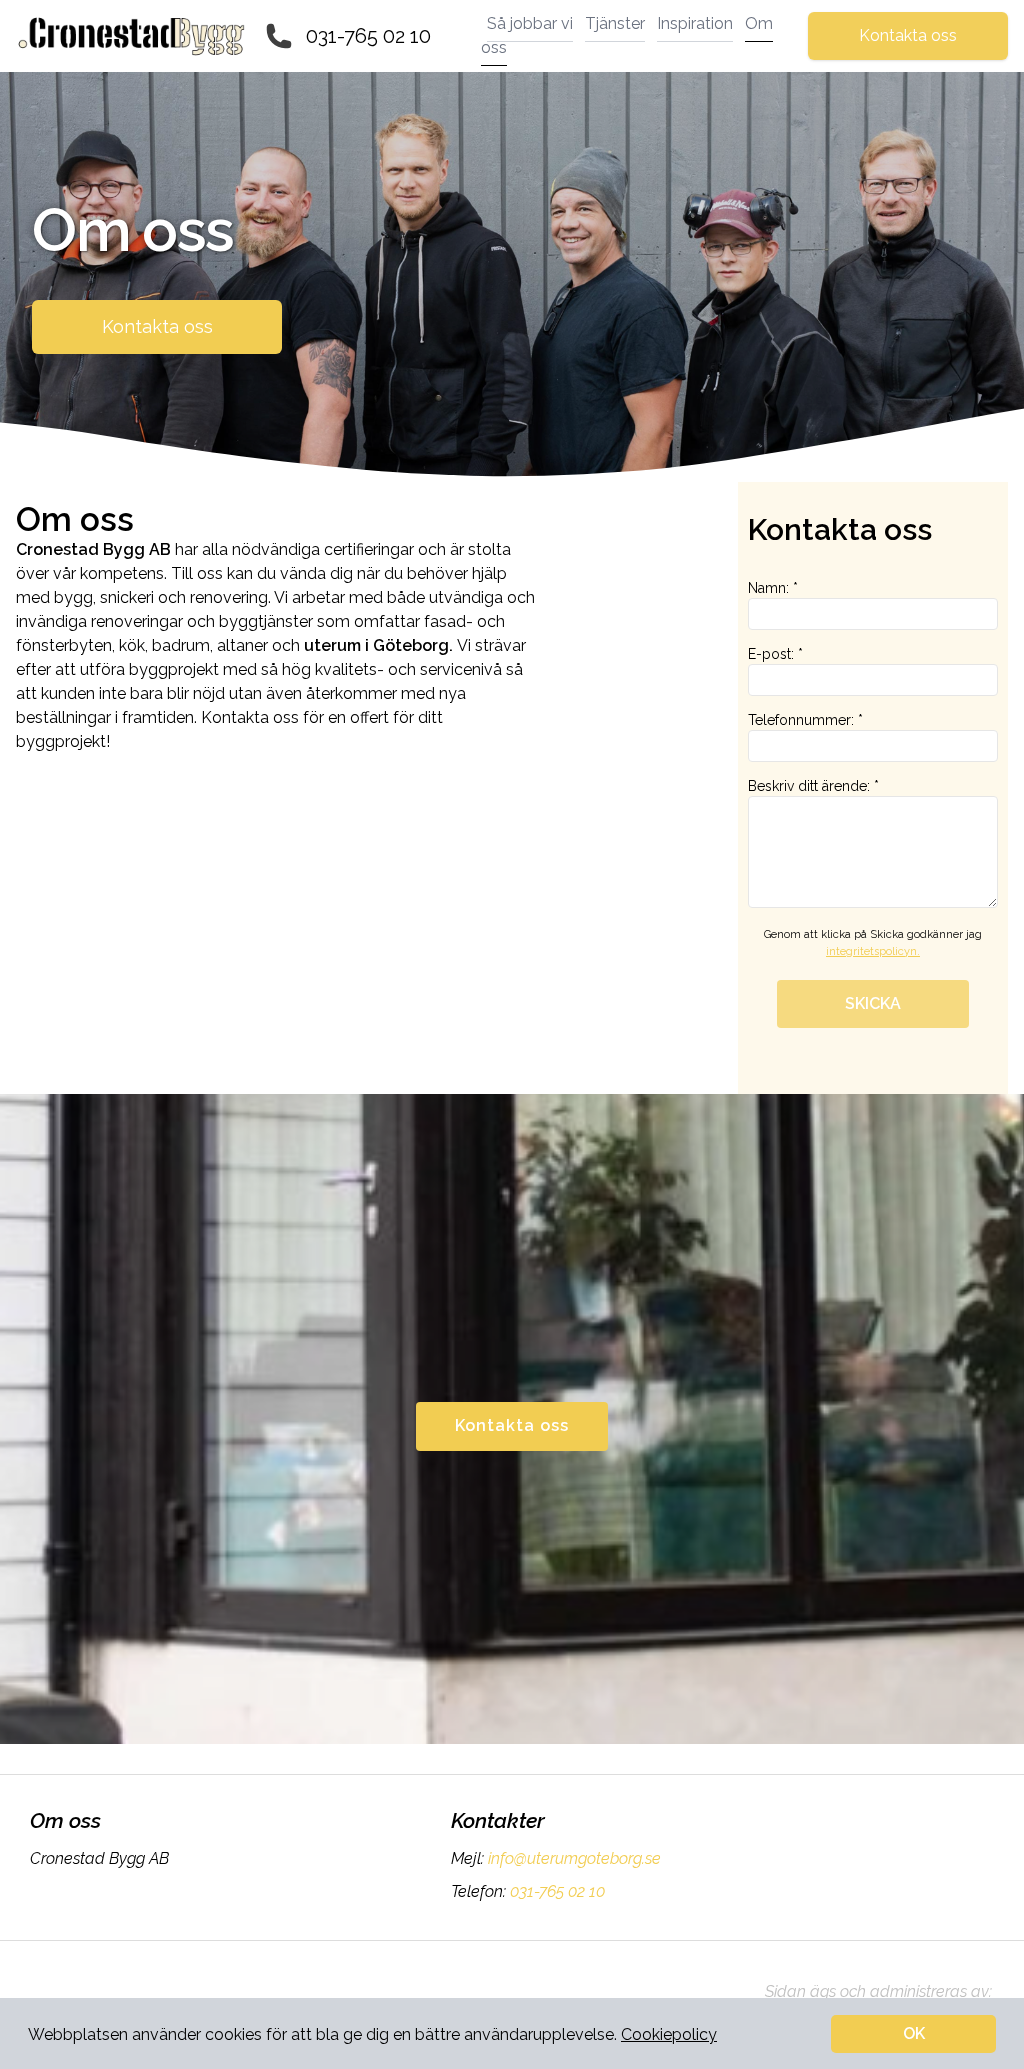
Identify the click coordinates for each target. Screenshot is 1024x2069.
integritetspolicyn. (873, 951)
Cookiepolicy (669, 2034)
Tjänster (615, 23)
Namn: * (773, 588)
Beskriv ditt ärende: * (813, 786)
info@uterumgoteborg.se (574, 1858)
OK (914, 2033)
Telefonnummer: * (805, 720)
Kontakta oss (908, 35)
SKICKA (873, 1003)
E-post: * (775, 654)
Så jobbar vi (530, 23)
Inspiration (695, 23)
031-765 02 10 (368, 36)
